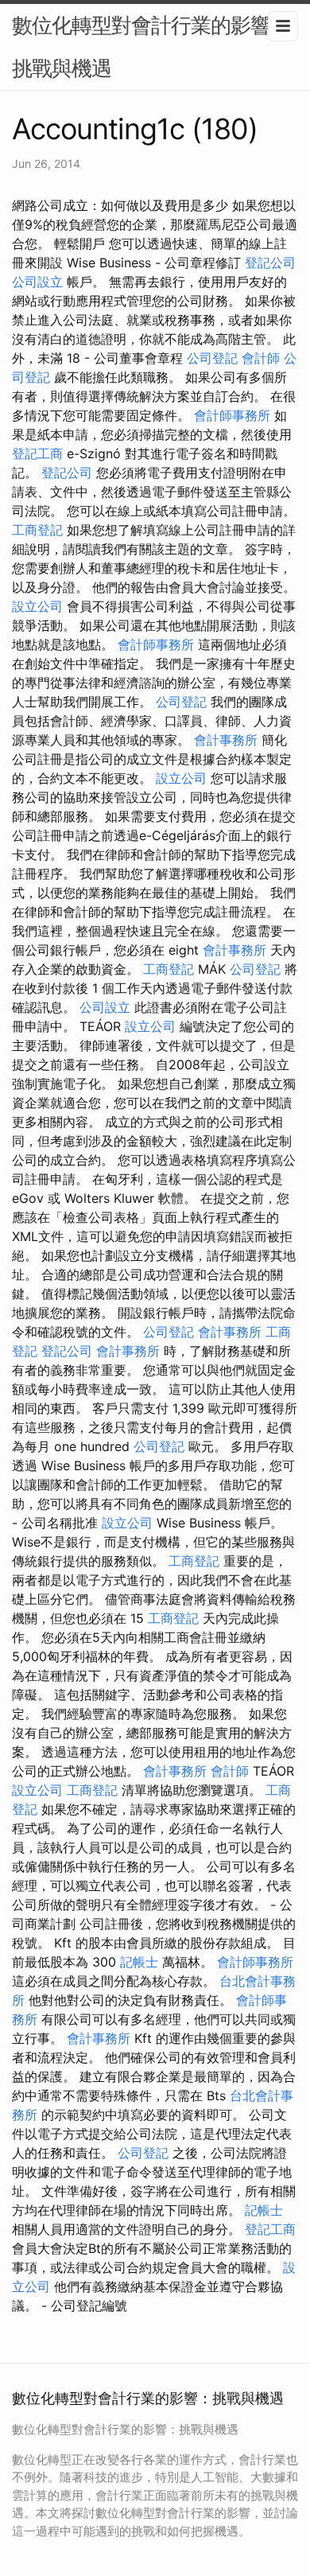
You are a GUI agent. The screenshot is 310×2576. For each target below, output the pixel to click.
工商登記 (37, 530)
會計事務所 (226, 740)
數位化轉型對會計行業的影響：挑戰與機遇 (151, 47)
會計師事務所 (232, 415)
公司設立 (37, 282)
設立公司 (37, 606)
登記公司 (270, 263)
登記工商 (37, 453)
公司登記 (212, 358)
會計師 (261, 358)
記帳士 (139, 1962)
